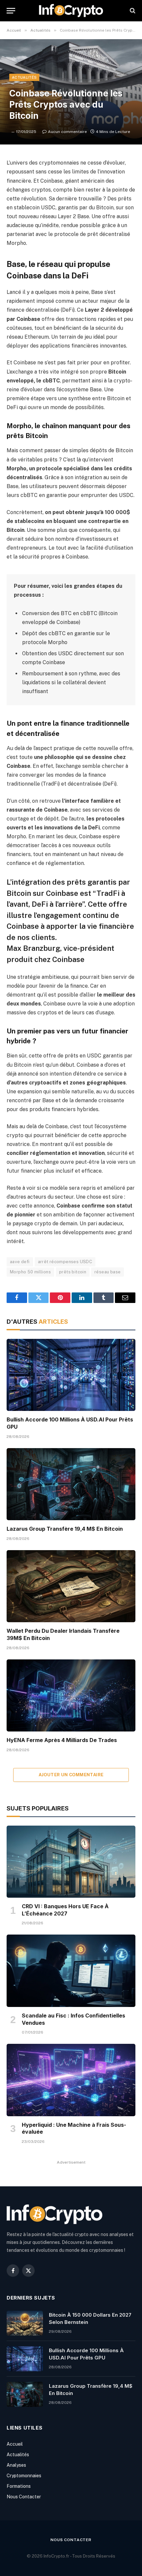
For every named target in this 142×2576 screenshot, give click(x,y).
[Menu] (11, 11)
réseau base (107, 1272)
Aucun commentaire (67, 132)
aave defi (20, 1262)
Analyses (16, 2465)
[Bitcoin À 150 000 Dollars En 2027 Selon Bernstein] (25, 2323)
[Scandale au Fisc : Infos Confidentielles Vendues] (71, 1971)
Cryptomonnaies (24, 2476)
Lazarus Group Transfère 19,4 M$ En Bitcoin (65, 1529)
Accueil (15, 2444)
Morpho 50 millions (30, 1272)
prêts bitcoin (73, 1272)
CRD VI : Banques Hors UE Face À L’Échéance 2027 (65, 1910)
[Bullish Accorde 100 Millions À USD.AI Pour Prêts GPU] (71, 1375)
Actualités (24, 77)
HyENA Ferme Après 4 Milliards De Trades (62, 1740)
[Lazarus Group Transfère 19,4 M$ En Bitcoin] (71, 1484)
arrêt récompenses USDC (65, 1262)
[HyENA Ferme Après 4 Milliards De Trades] (71, 1695)
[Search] (132, 11)
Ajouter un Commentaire (71, 1775)
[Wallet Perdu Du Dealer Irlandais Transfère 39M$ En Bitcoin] (71, 1586)
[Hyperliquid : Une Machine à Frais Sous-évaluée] (71, 2080)
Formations (19, 2486)
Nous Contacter (24, 2497)
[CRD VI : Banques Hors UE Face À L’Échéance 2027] (71, 1862)
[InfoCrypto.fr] (71, 11)
